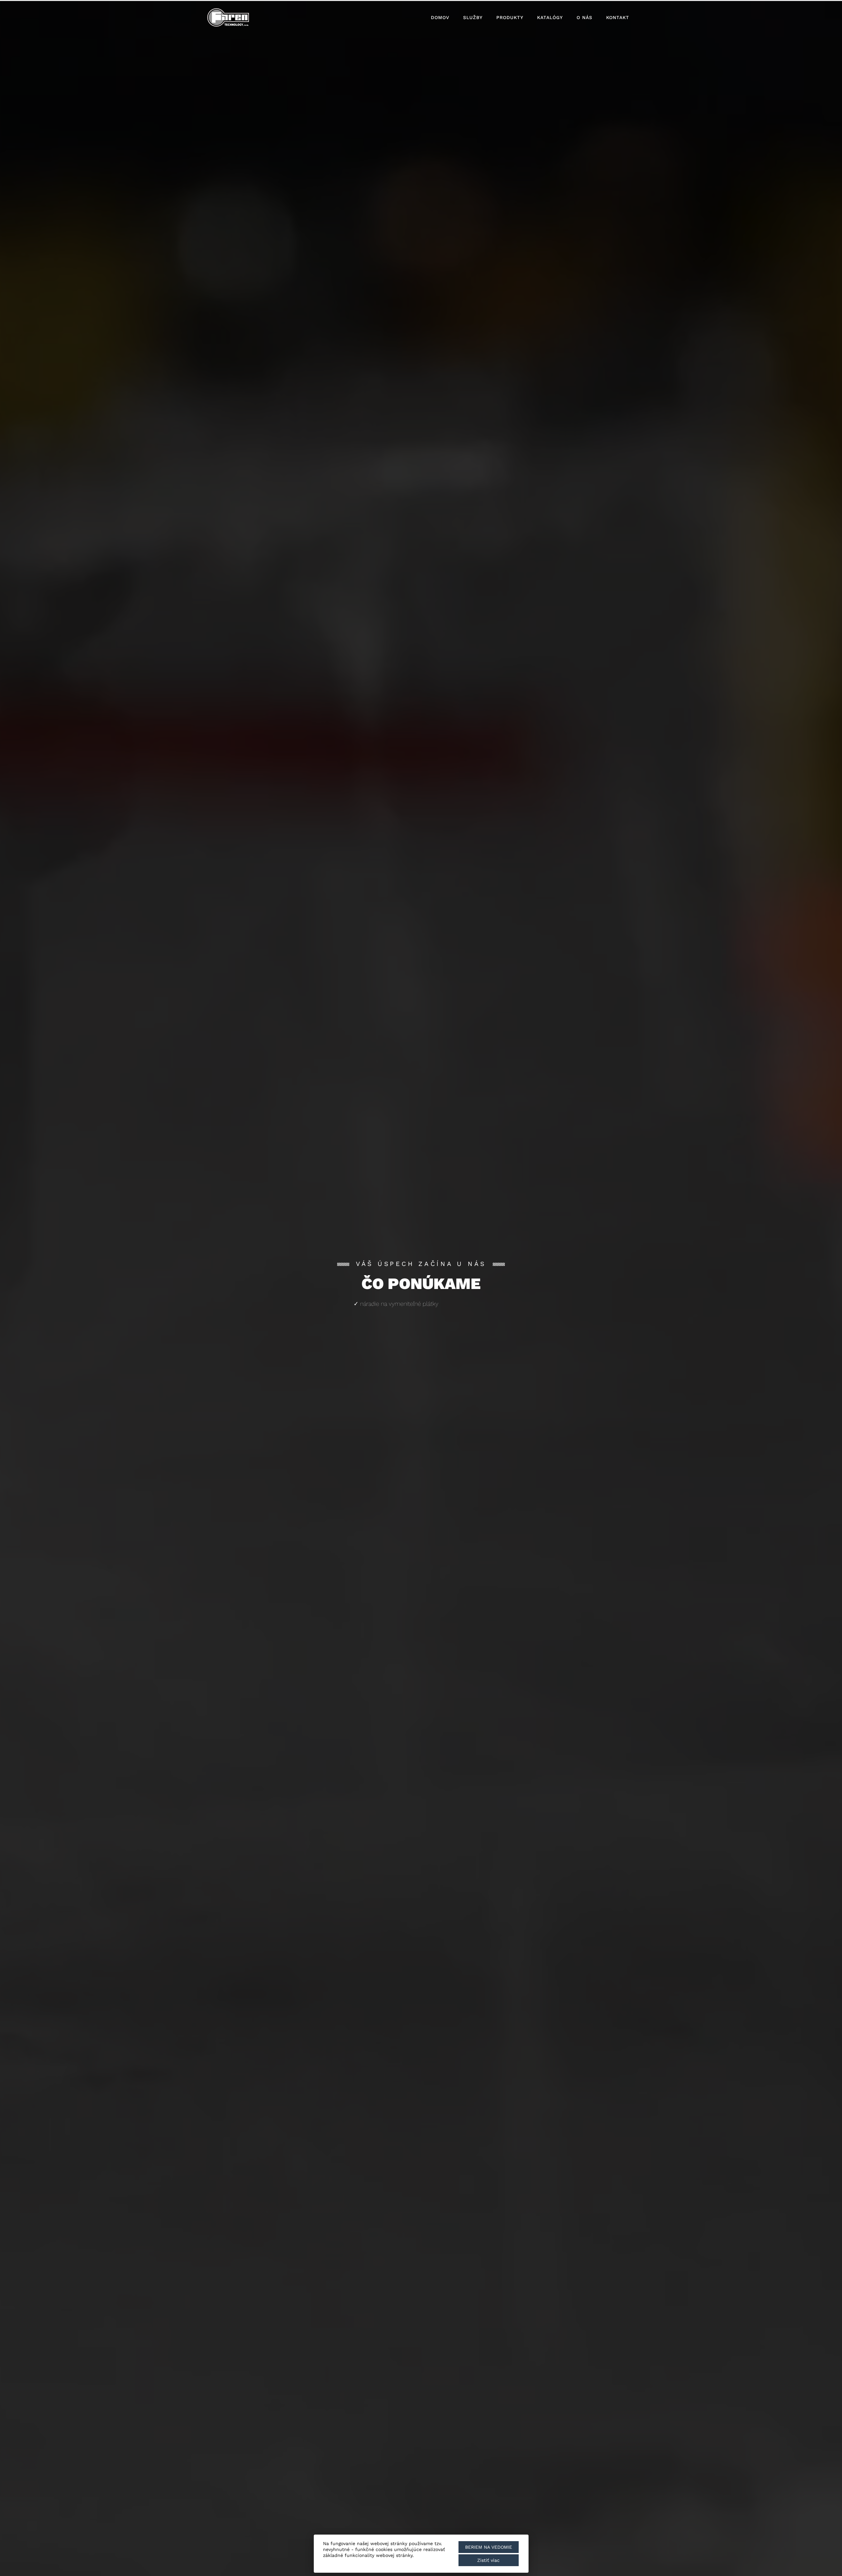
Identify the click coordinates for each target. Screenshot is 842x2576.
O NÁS (584, 17)
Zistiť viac (488, 2560)
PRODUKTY (510, 17)
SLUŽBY (473, 17)
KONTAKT (618, 17)
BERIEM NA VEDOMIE (489, 2547)
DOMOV (440, 17)
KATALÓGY (550, 17)
